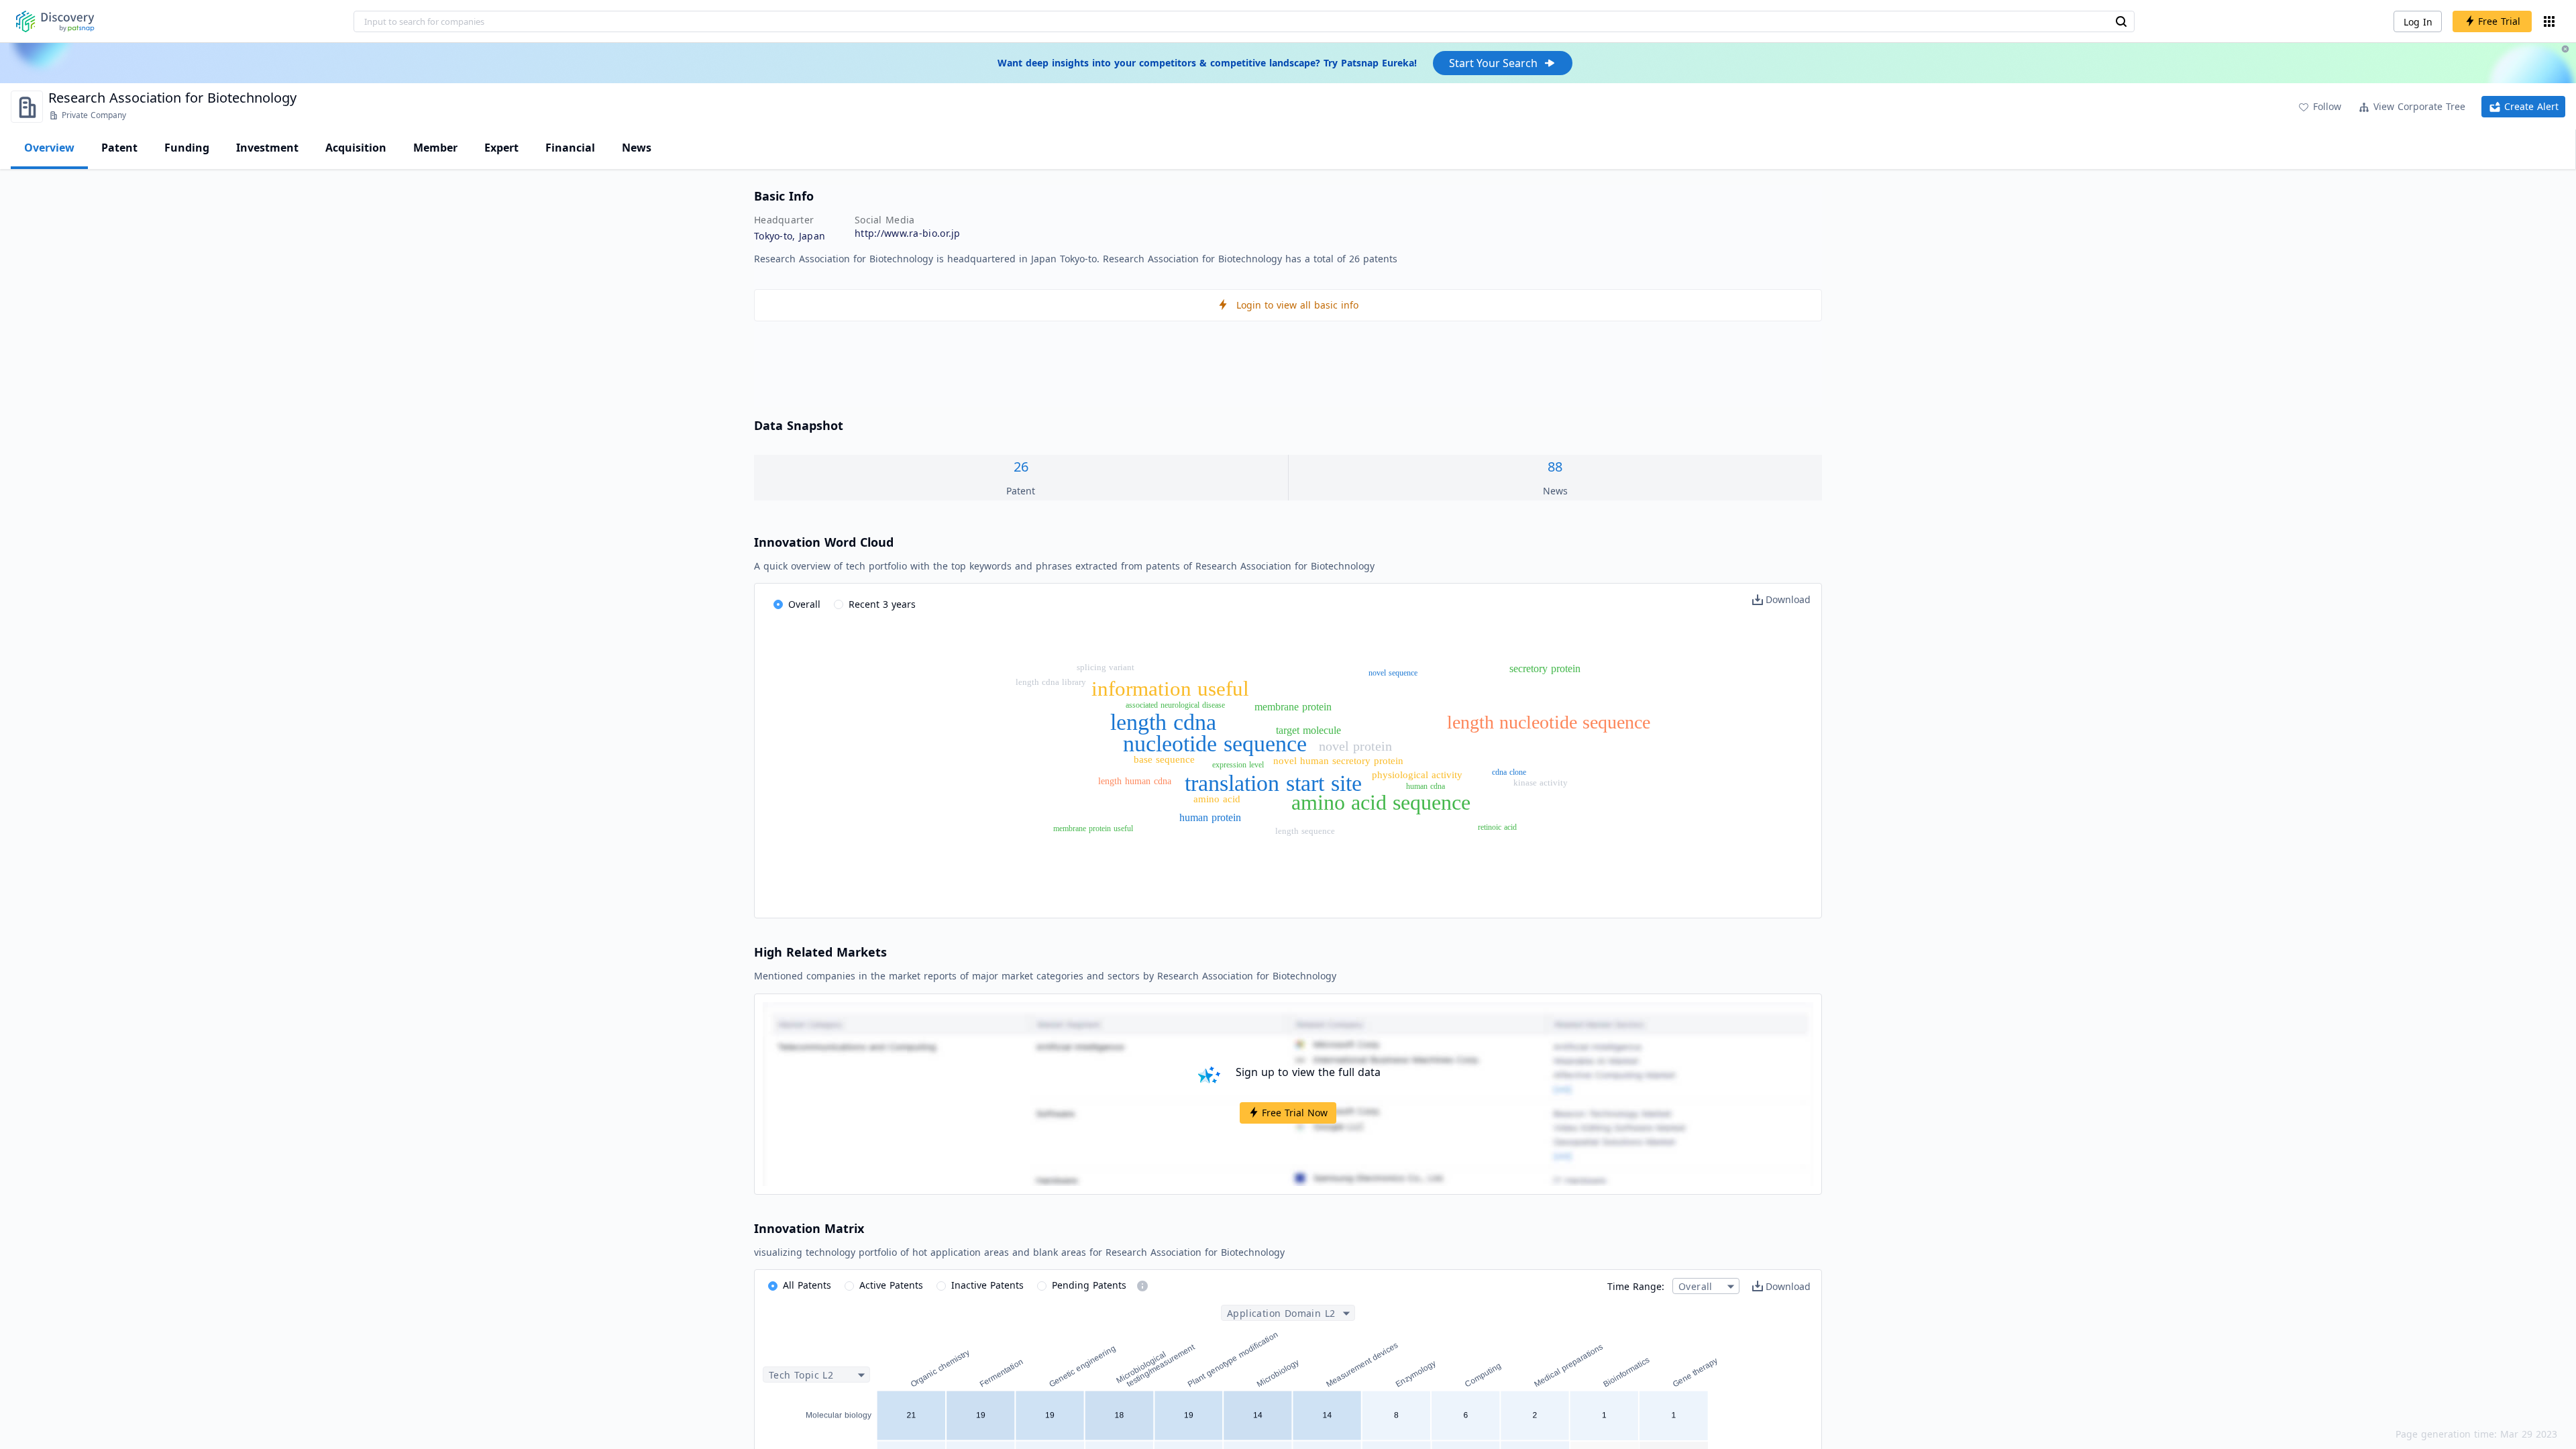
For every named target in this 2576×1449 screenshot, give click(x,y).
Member (435, 148)
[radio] (797, 605)
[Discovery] (55, 21)
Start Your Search (1493, 63)
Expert (501, 148)
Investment (267, 148)
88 (1555, 467)
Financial (570, 148)
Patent (119, 148)
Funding (187, 148)
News (637, 148)
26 (1021, 467)
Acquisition (356, 148)
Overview (49, 148)
